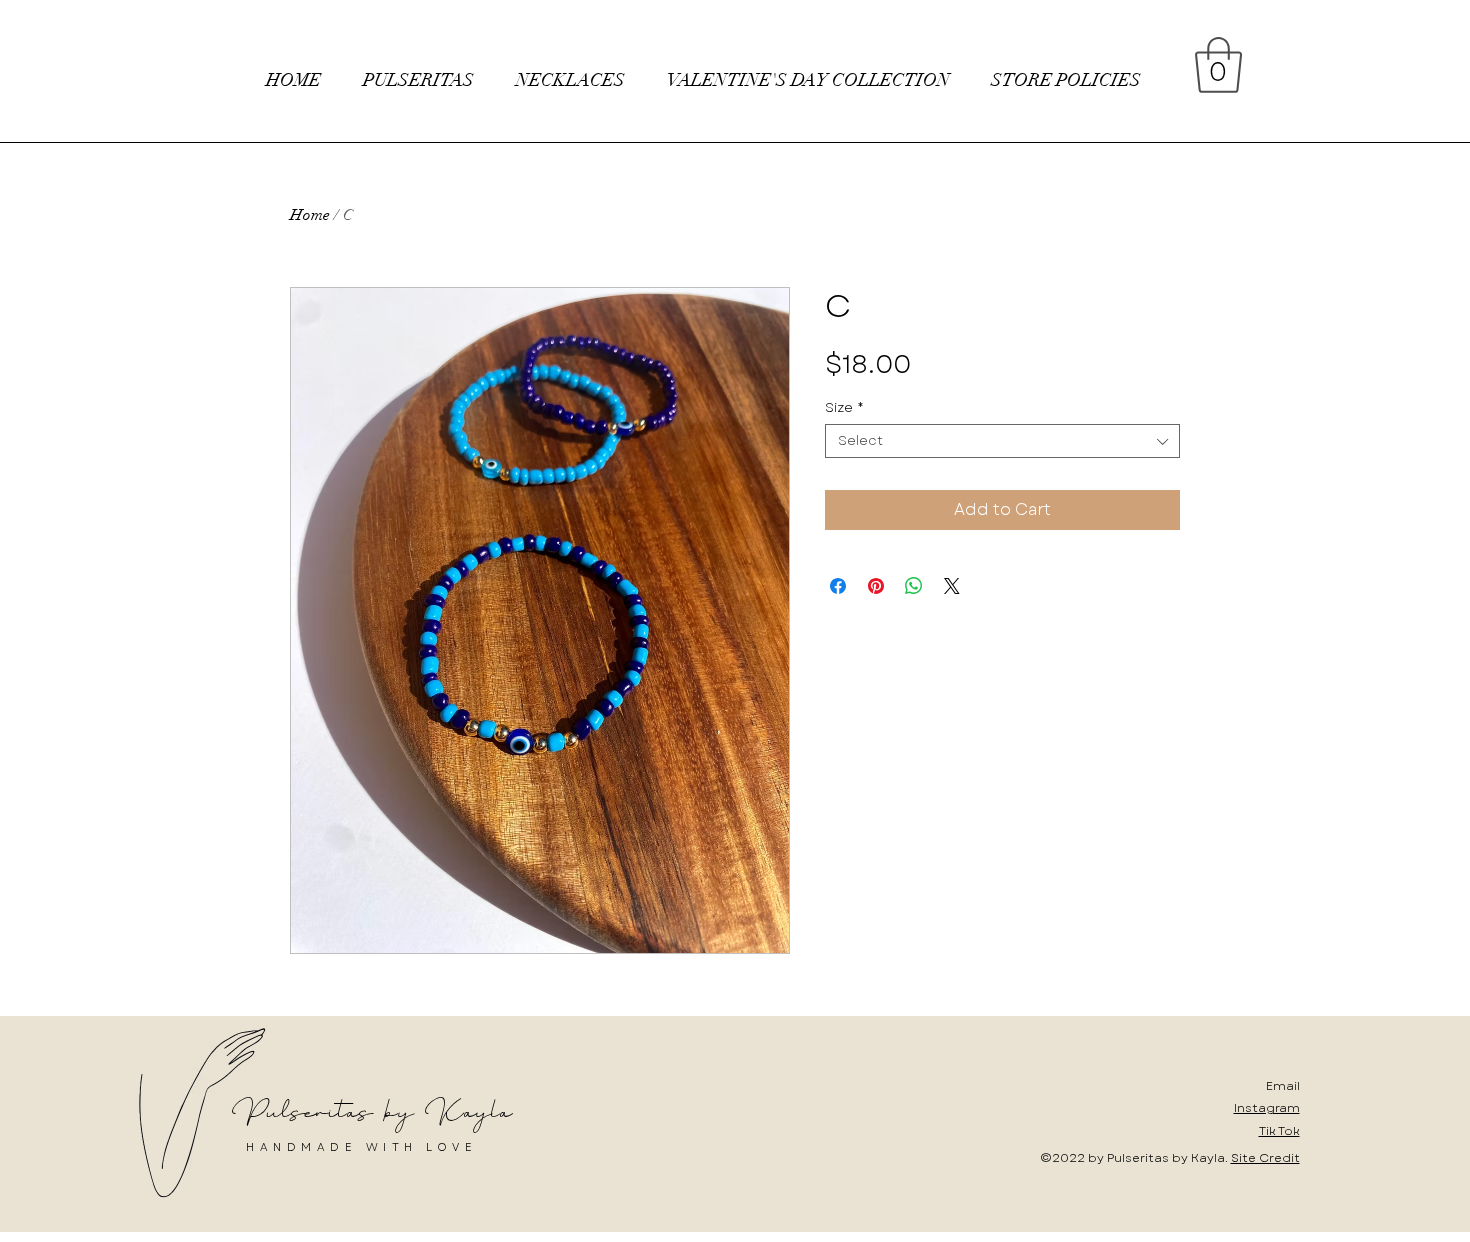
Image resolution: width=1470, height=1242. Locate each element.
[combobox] (1002, 441)
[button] (1218, 65)
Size (844, 408)
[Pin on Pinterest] (876, 586)
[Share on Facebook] (838, 586)
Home (310, 215)
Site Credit (1265, 1158)
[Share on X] (952, 586)
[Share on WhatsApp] (914, 586)
